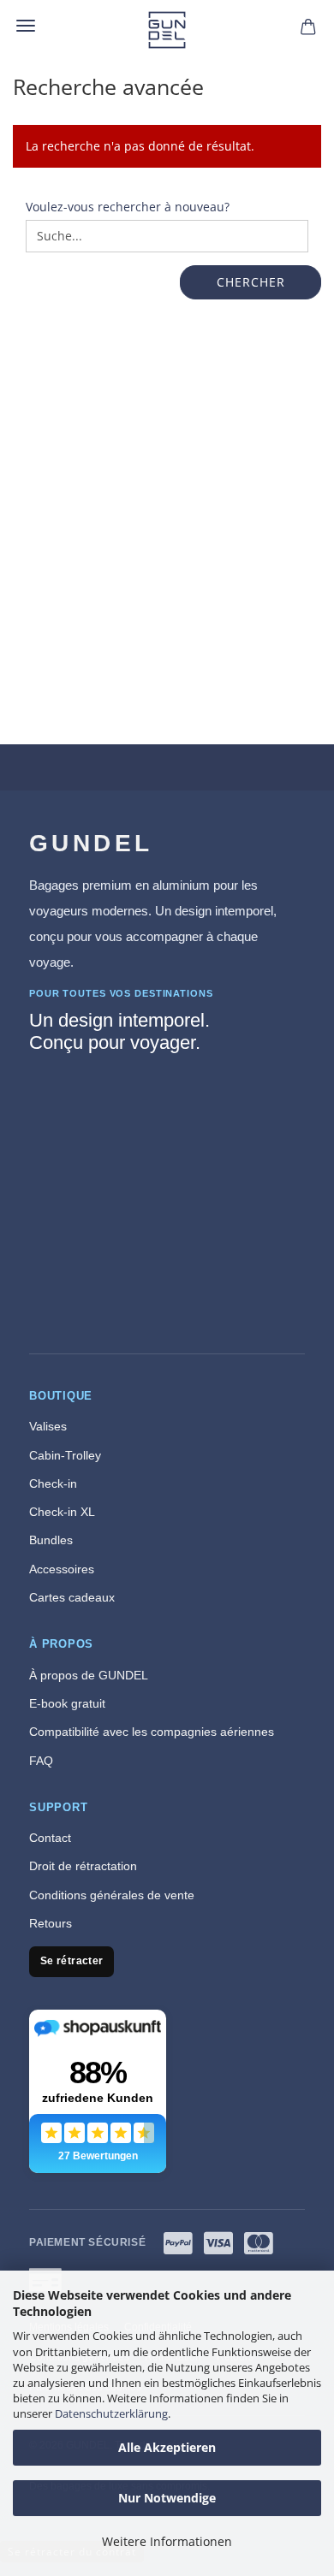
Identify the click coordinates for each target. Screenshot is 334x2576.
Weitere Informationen (167, 2541)
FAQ (41, 1761)
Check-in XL (62, 1512)
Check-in (53, 1483)
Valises (48, 1426)
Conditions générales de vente (112, 1895)
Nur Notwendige (167, 2498)
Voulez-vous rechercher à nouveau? (128, 207)
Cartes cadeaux (72, 1597)
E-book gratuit (67, 1703)
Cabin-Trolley (65, 1455)
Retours (51, 1923)
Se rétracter (72, 1961)
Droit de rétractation (83, 1866)
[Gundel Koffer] (167, 30)
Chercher (251, 282)
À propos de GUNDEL (89, 1675)
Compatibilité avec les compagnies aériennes (152, 1732)
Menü (26, 26)
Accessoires (62, 1569)
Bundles (51, 1540)
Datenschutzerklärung (111, 2413)
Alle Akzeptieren (167, 2447)
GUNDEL (91, 843)
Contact (50, 1838)
